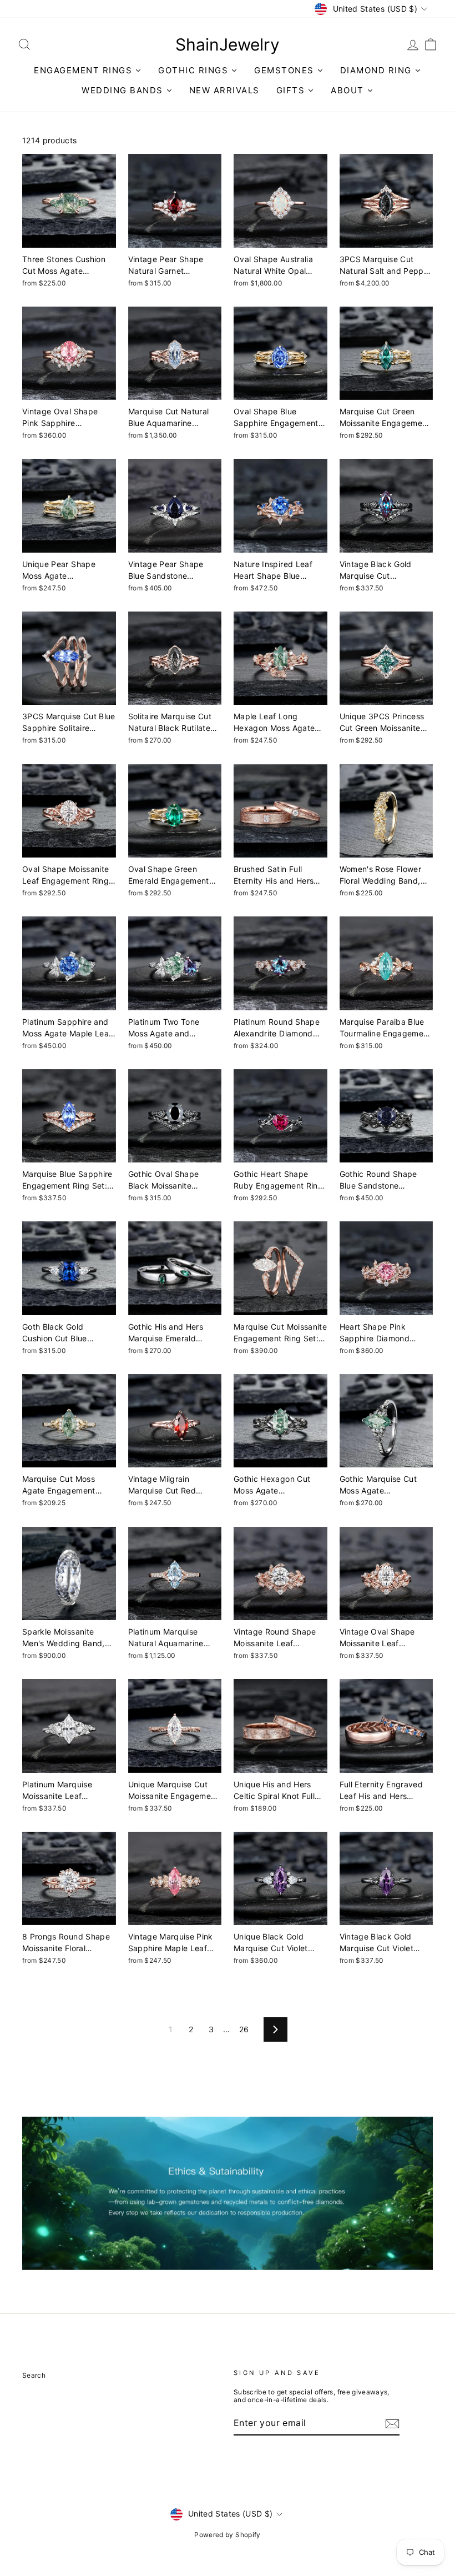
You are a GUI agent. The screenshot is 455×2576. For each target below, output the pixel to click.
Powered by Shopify (227, 2535)
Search (34, 2375)
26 (244, 2029)
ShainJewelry (228, 44)
